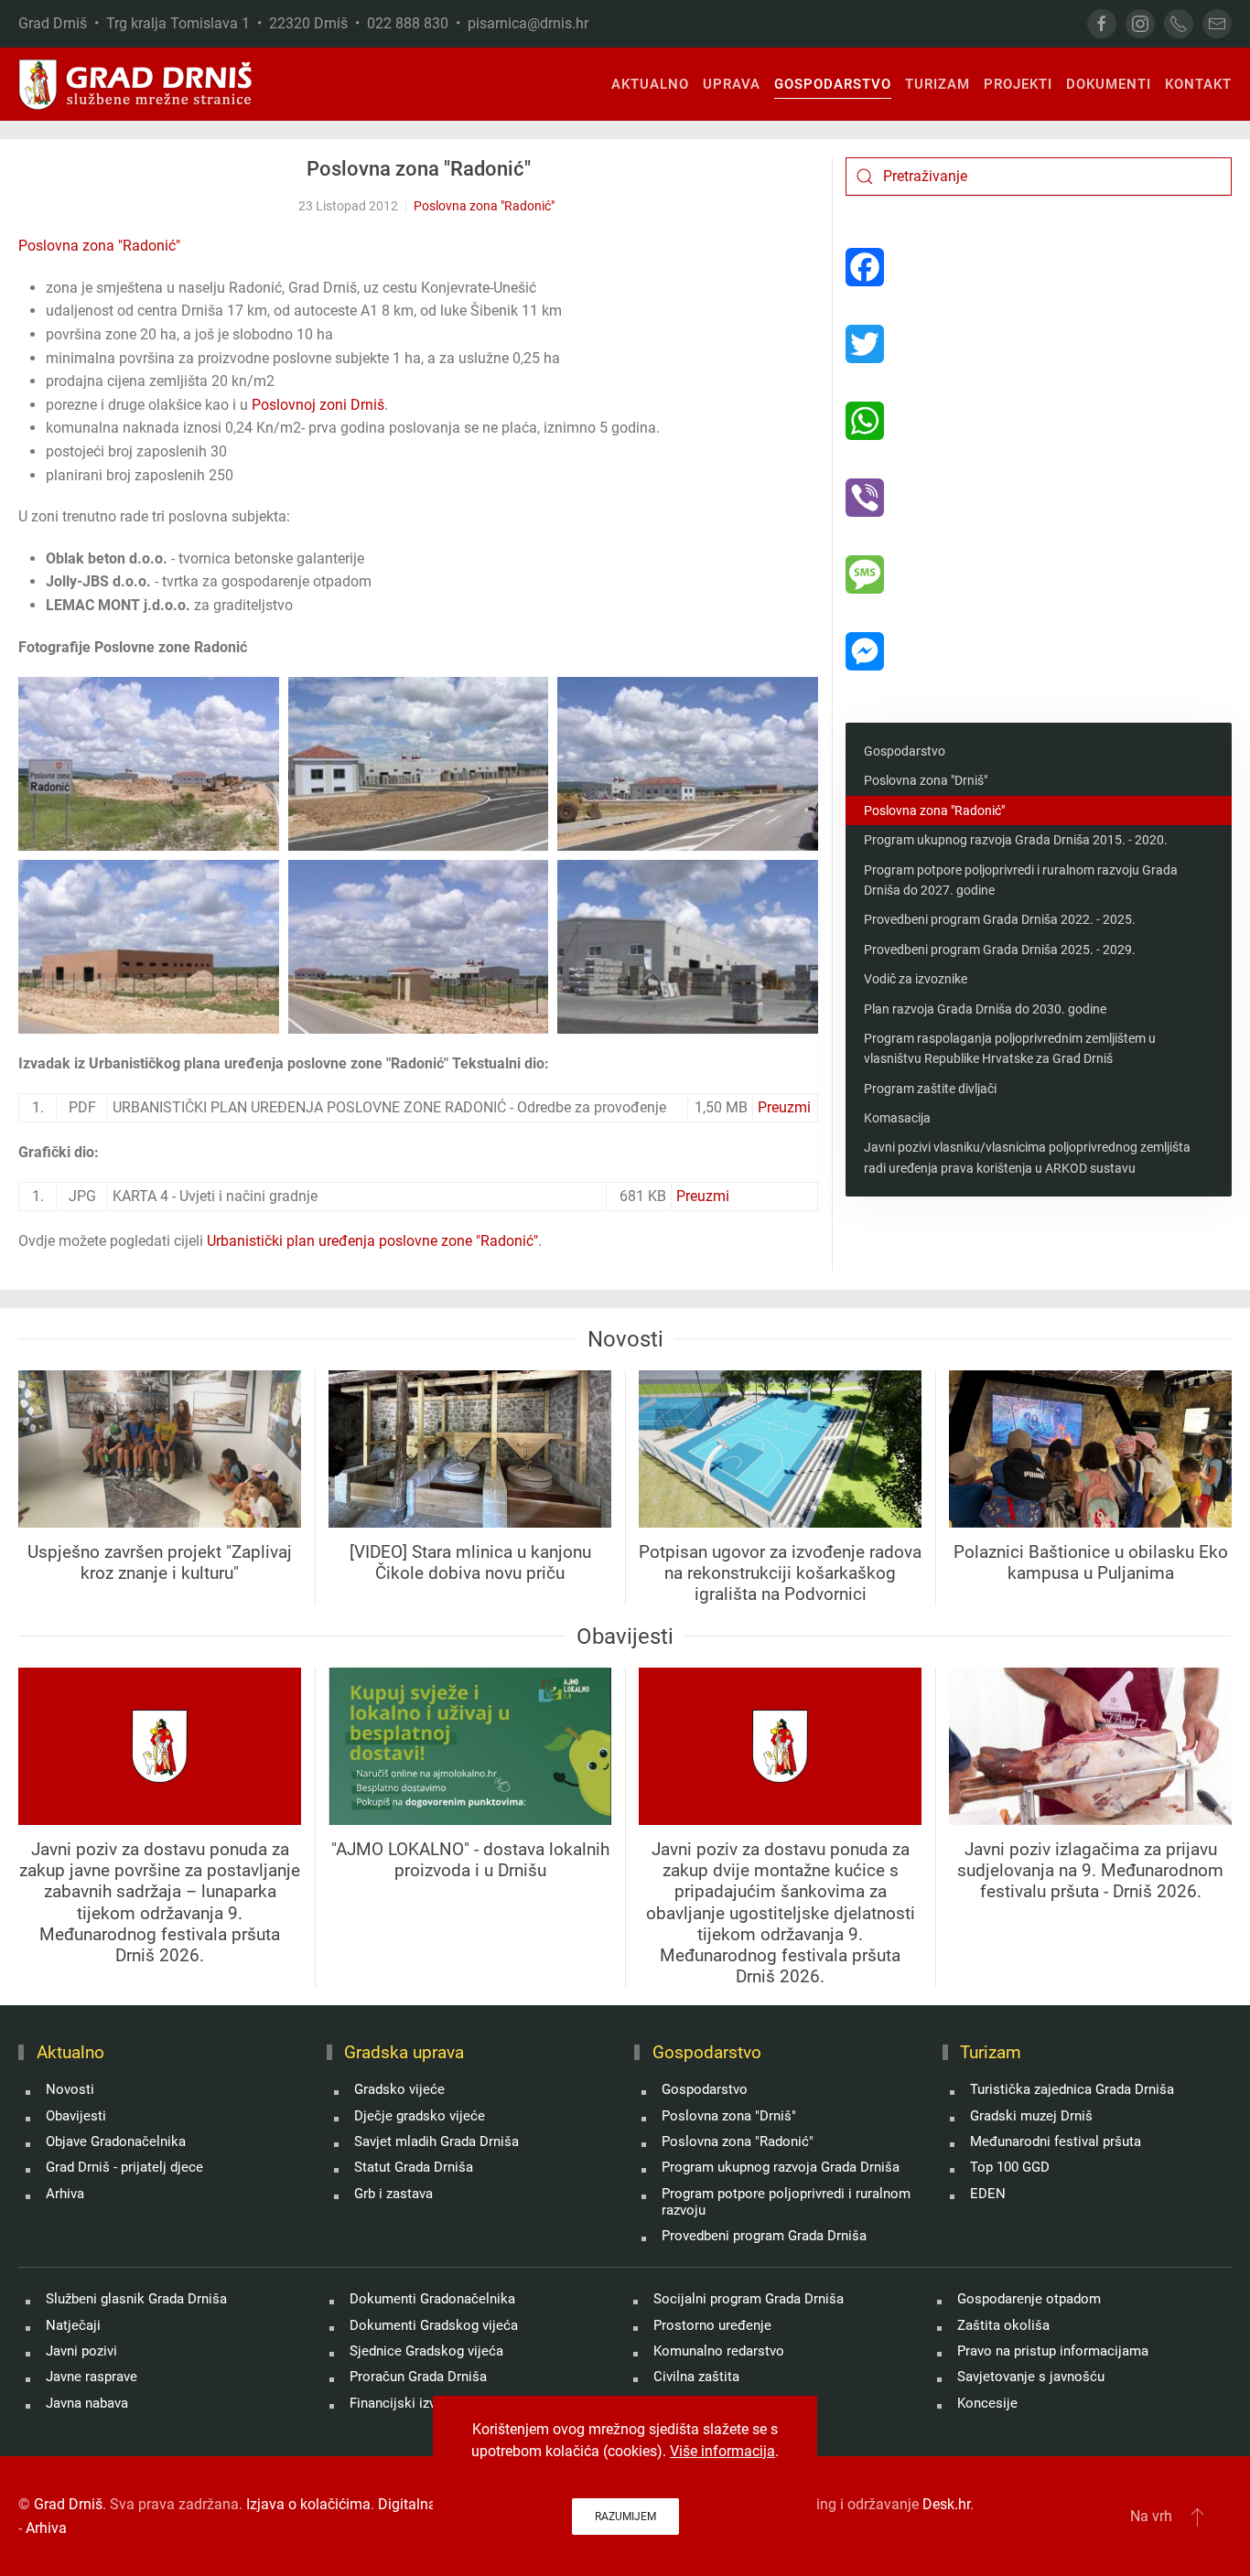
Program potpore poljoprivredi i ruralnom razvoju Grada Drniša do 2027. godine (1021, 880)
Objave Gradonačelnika (116, 2141)
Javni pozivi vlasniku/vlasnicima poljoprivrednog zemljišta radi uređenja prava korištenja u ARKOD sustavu (1027, 1157)
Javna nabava (87, 2403)
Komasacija (897, 1118)
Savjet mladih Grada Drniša (436, 2141)
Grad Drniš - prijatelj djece (124, 2167)
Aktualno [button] (650, 84)
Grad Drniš (68, 2504)
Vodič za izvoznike (916, 979)
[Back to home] (136, 84)
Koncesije (987, 2403)
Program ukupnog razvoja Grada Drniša (781, 2167)
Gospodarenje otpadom (1029, 2299)
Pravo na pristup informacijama (1053, 2351)
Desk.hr (946, 2504)
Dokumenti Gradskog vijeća (434, 2325)
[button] (149, 764)
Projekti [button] (1018, 84)
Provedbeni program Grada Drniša (764, 2236)
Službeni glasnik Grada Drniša (136, 2299)
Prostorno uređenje (712, 2325)
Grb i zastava (393, 2194)
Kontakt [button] (1198, 84)
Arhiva (65, 2194)
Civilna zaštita (696, 2377)
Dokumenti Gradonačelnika (432, 2299)
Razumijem (625, 2517)
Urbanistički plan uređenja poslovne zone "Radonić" (372, 1241)
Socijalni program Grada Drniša (749, 2299)
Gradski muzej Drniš (1031, 2116)
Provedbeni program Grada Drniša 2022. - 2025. (1000, 919)
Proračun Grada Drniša (418, 2377)
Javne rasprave (92, 2377)
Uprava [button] (732, 84)
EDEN (988, 2194)
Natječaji (73, 2325)
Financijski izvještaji (411, 2403)
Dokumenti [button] (1109, 84)
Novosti (70, 2089)
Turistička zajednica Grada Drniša (1072, 2089)
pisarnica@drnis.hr (528, 23)
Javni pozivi (81, 2351)
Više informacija (722, 2451)
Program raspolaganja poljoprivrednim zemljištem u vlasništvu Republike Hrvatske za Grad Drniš (1010, 1048)
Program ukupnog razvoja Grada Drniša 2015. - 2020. (1016, 840)
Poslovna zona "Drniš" (926, 780)
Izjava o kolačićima (308, 2504)
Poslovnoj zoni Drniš (318, 405)
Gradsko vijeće (399, 2089)
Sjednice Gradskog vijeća (426, 2351)
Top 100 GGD (1010, 2167)
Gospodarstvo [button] (833, 84)
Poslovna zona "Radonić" (419, 169)
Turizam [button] (937, 84)
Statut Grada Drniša (414, 2167)
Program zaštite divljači (930, 1089)
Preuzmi (784, 1107)
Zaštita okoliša (1003, 2325)
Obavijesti (76, 2116)
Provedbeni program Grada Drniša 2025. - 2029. (1000, 950)
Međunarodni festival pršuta (1056, 2141)
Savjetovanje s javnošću (1031, 2377)
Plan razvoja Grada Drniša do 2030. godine (985, 1009)
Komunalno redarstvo (719, 2351)
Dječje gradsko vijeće (420, 2116)
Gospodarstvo (905, 751)
